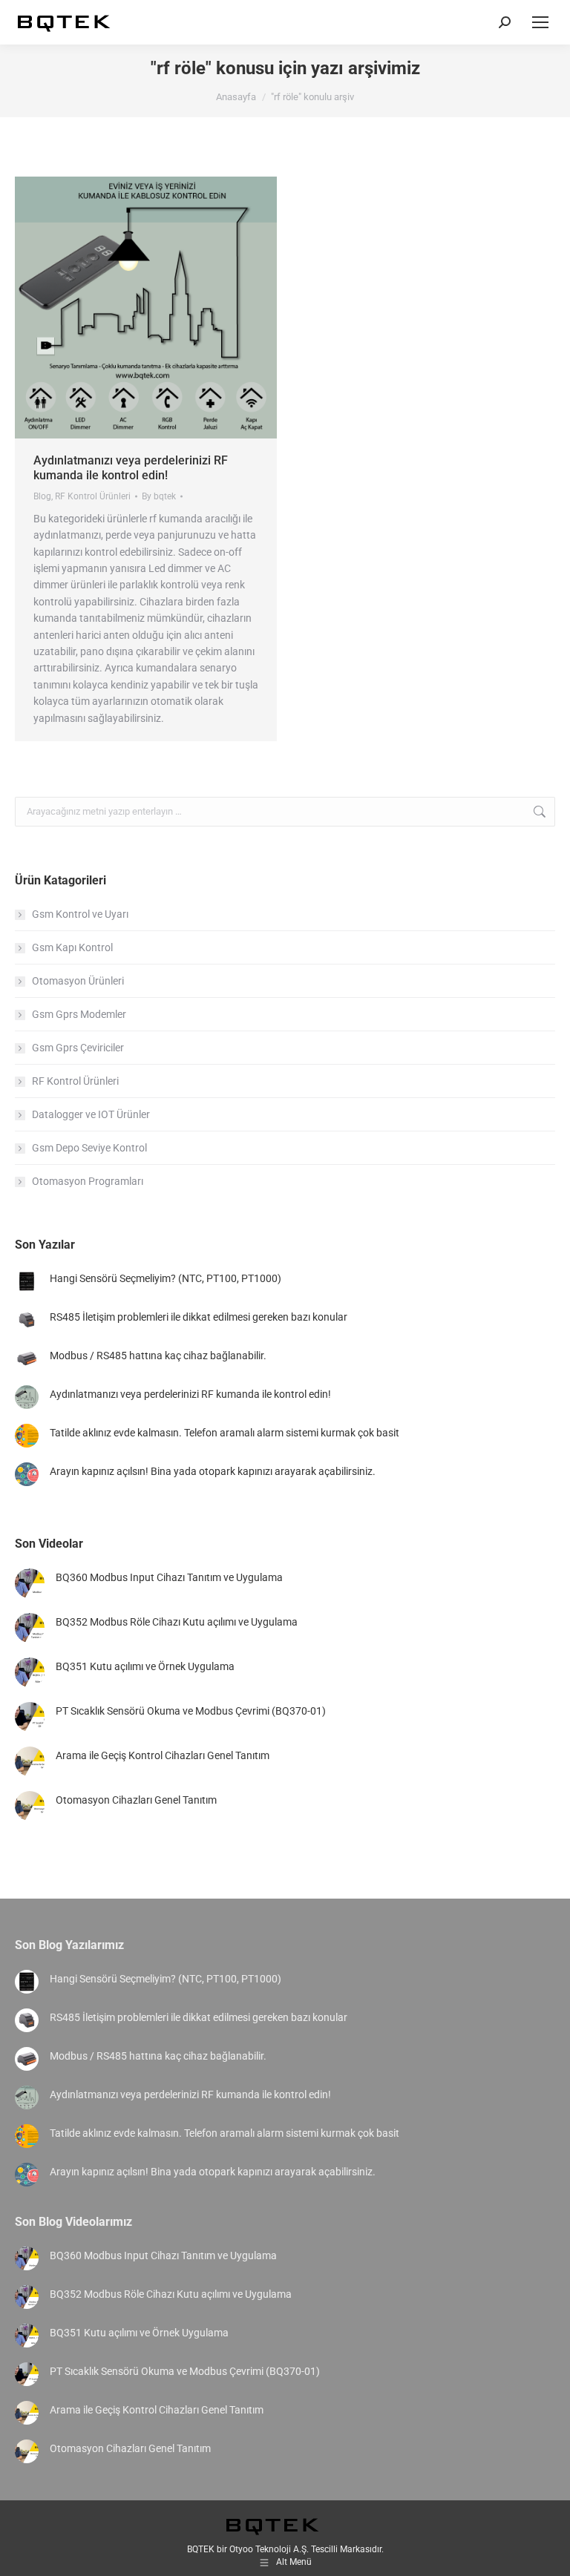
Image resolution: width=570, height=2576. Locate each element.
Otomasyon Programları (88, 1181)
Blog (42, 496)
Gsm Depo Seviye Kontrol (89, 1148)
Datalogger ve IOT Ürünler (91, 1114)
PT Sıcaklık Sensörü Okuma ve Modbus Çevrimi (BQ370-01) (191, 1711)
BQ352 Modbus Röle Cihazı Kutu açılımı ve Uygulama (177, 1622)
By (159, 496)
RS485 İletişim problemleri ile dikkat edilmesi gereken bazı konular (199, 1317)
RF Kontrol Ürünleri (93, 496)
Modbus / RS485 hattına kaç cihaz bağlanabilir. (158, 1356)
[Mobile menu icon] (540, 22)
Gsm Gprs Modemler (79, 1014)
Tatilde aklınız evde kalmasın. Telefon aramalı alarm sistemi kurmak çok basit (225, 1433)
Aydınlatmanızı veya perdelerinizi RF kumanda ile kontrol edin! (131, 468)
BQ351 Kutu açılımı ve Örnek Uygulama (145, 1666)
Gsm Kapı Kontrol (72, 947)
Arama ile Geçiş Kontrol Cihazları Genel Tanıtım (163, 1755)
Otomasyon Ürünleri (78, 981)
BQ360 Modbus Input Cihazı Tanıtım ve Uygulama (169, 1577)
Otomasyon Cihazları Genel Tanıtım (136, 1800)
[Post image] (27, 1281)
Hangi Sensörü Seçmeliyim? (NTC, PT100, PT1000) (166, 1278)
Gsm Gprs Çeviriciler (78, 1048)
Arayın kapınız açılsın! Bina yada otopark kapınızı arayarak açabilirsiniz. (213, 1471)
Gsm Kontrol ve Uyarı (80, 914)
